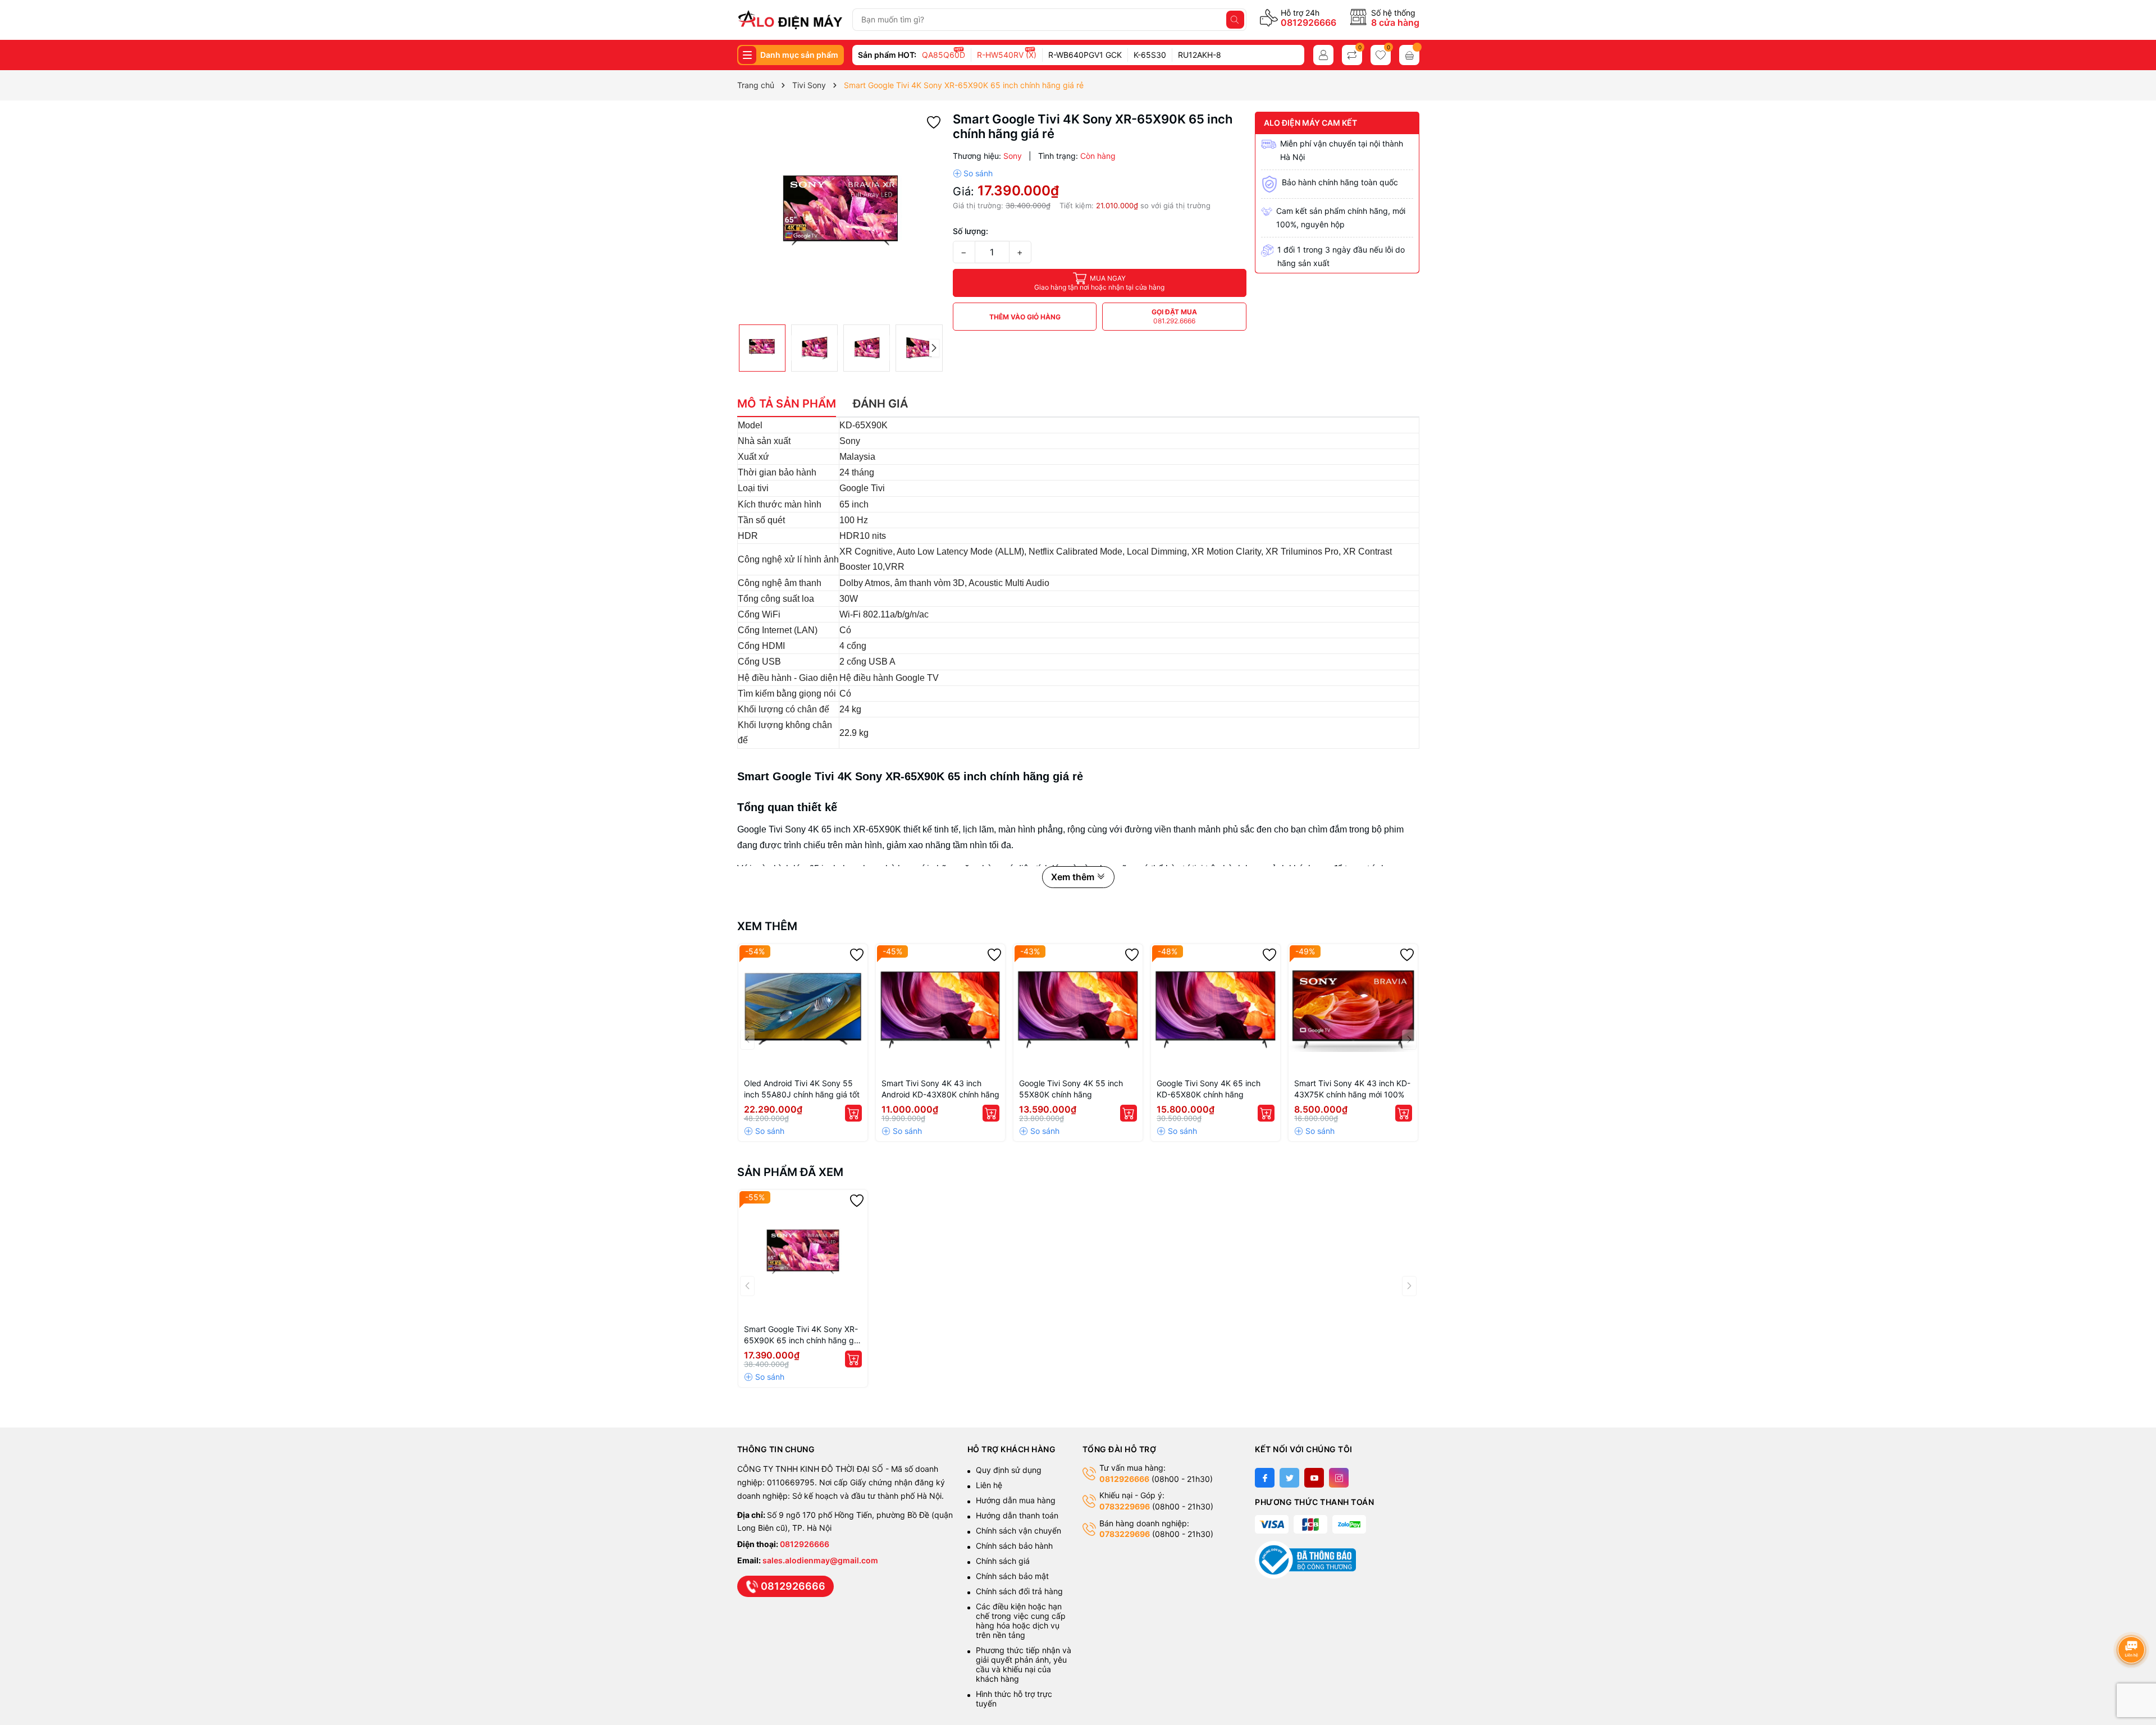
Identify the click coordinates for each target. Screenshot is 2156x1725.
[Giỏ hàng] (1409, 55)
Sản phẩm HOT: (887, 55)
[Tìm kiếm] (1235, 20)
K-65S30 (1150, 55)
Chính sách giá (1003, 1561)
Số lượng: (970, 231)
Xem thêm (767, 926)
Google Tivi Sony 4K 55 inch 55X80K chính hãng (1071, 1089)
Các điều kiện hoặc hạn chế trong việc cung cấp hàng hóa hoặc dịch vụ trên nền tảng (1021, 1621)
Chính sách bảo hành (1014, 1546)
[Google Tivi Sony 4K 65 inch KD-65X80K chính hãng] (1216, 1009)
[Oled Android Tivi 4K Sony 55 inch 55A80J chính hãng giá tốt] (803, 1009)
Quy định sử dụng (1009, 1470)
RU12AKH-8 (1200, 55)
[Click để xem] (841, 215)
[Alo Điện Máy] (790, 20)
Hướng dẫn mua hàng (1016, 1500)
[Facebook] (1265, 1478)
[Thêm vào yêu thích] (934, 122)
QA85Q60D (944, 55)
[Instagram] (1339, 1478)
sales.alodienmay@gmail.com (820, 1560)
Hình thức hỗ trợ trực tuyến (1014, 1699)
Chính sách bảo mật (1012, 1576)
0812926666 (1308, 22)
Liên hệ (989, 1485)
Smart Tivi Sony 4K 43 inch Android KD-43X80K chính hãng (940, 1089)
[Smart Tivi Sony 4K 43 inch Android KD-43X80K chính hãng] (940, 1009)
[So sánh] (973, 173)
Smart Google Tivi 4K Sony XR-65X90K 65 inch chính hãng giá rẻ (802, 1335)
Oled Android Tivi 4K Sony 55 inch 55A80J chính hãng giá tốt (802, 1089)
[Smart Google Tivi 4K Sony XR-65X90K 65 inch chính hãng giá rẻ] (803, 1255)
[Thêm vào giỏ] (853, 1113)
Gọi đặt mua (1174, 316)
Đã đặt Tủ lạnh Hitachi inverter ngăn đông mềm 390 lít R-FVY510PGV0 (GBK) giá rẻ (137, 1689)
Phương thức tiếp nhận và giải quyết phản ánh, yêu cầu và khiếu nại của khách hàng (1024, 1664)
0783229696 (1125, 1506)
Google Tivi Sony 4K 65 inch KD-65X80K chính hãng (1209, 1089)
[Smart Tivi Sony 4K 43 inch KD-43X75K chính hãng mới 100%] (1353, 1009)
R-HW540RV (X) (1007, 55)
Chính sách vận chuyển (1020, 1530)
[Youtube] (1314, 1478)
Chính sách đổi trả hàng (1019, 1591)
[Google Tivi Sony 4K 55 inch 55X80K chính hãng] (1078, 1009)
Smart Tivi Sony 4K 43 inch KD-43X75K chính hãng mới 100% (1352, 1089)
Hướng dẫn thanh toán (1017, 1515)
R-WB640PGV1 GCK (1085, 55)
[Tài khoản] (1323, 55)
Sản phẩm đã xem (790, 1172)
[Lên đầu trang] (2133, 1620)
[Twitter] (1289, 1478)
